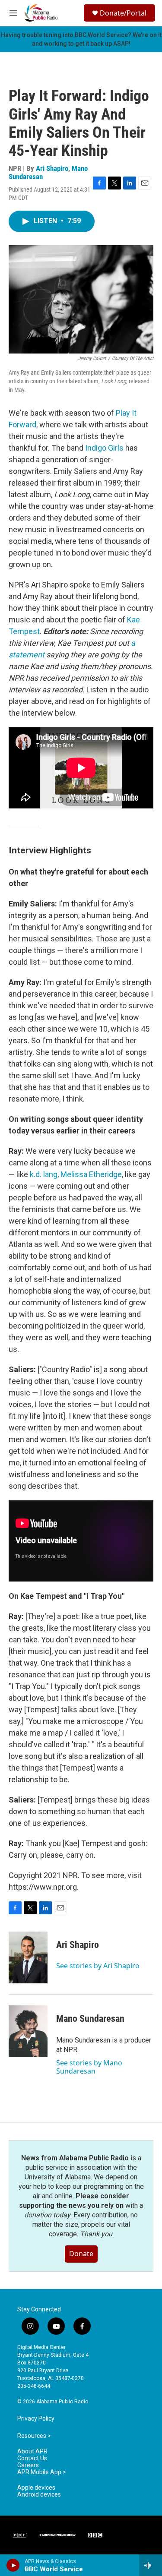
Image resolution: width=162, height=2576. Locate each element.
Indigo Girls (104, 448)
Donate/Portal (123, 13)
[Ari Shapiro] (28, 1957)
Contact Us (32, 2458)
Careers (28, 2465)
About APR (32, 2451)
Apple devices (36, 2488)
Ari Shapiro (52, 168)
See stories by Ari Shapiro (98, 1966)
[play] (13, 2565)
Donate (81, 2254)
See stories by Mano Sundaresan (89, 2067)
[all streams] (151, 2565)
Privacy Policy (36, 2419)
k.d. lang (44, 1174)
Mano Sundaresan (90, 2019)
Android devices (39, 2495)
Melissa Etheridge (91, 1174)
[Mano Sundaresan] (28, 2031)
